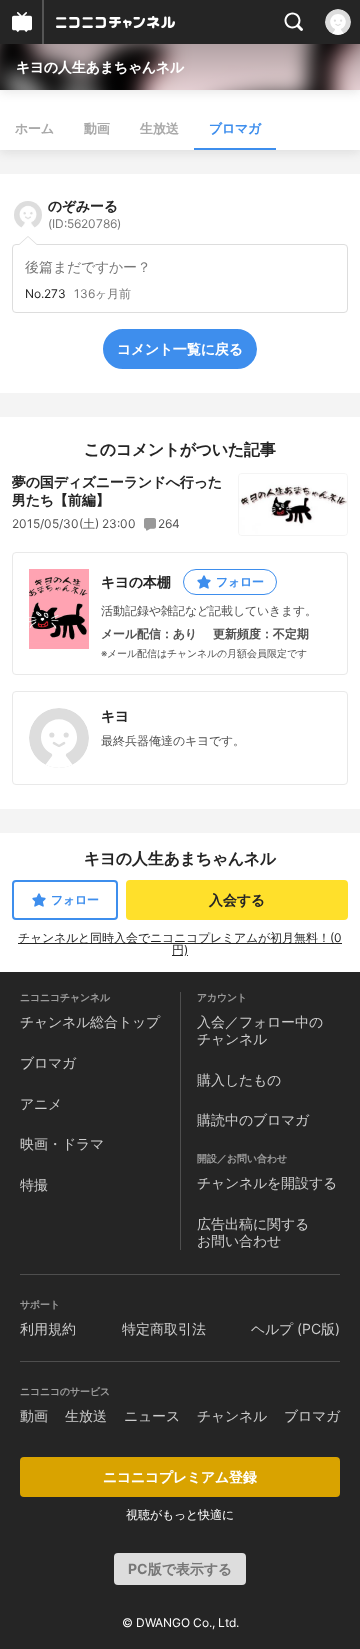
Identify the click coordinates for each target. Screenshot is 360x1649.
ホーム (34, 128)
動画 (97, 128)
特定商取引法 (164, 1328)
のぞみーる (84, 214)
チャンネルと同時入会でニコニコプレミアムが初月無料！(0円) (180, 943)
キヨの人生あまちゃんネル (100, 66)
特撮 (34, 1184)
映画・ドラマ (62, 1143)
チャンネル (232, 1415)
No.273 (45, 294)
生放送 (159, 128)
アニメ (41, 1103)
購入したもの (239, 1079)
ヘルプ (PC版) (295, 1328)
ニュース (152, 1415)
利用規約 (48, 1328)
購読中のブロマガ (253, 1119)
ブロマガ (235, 128)
